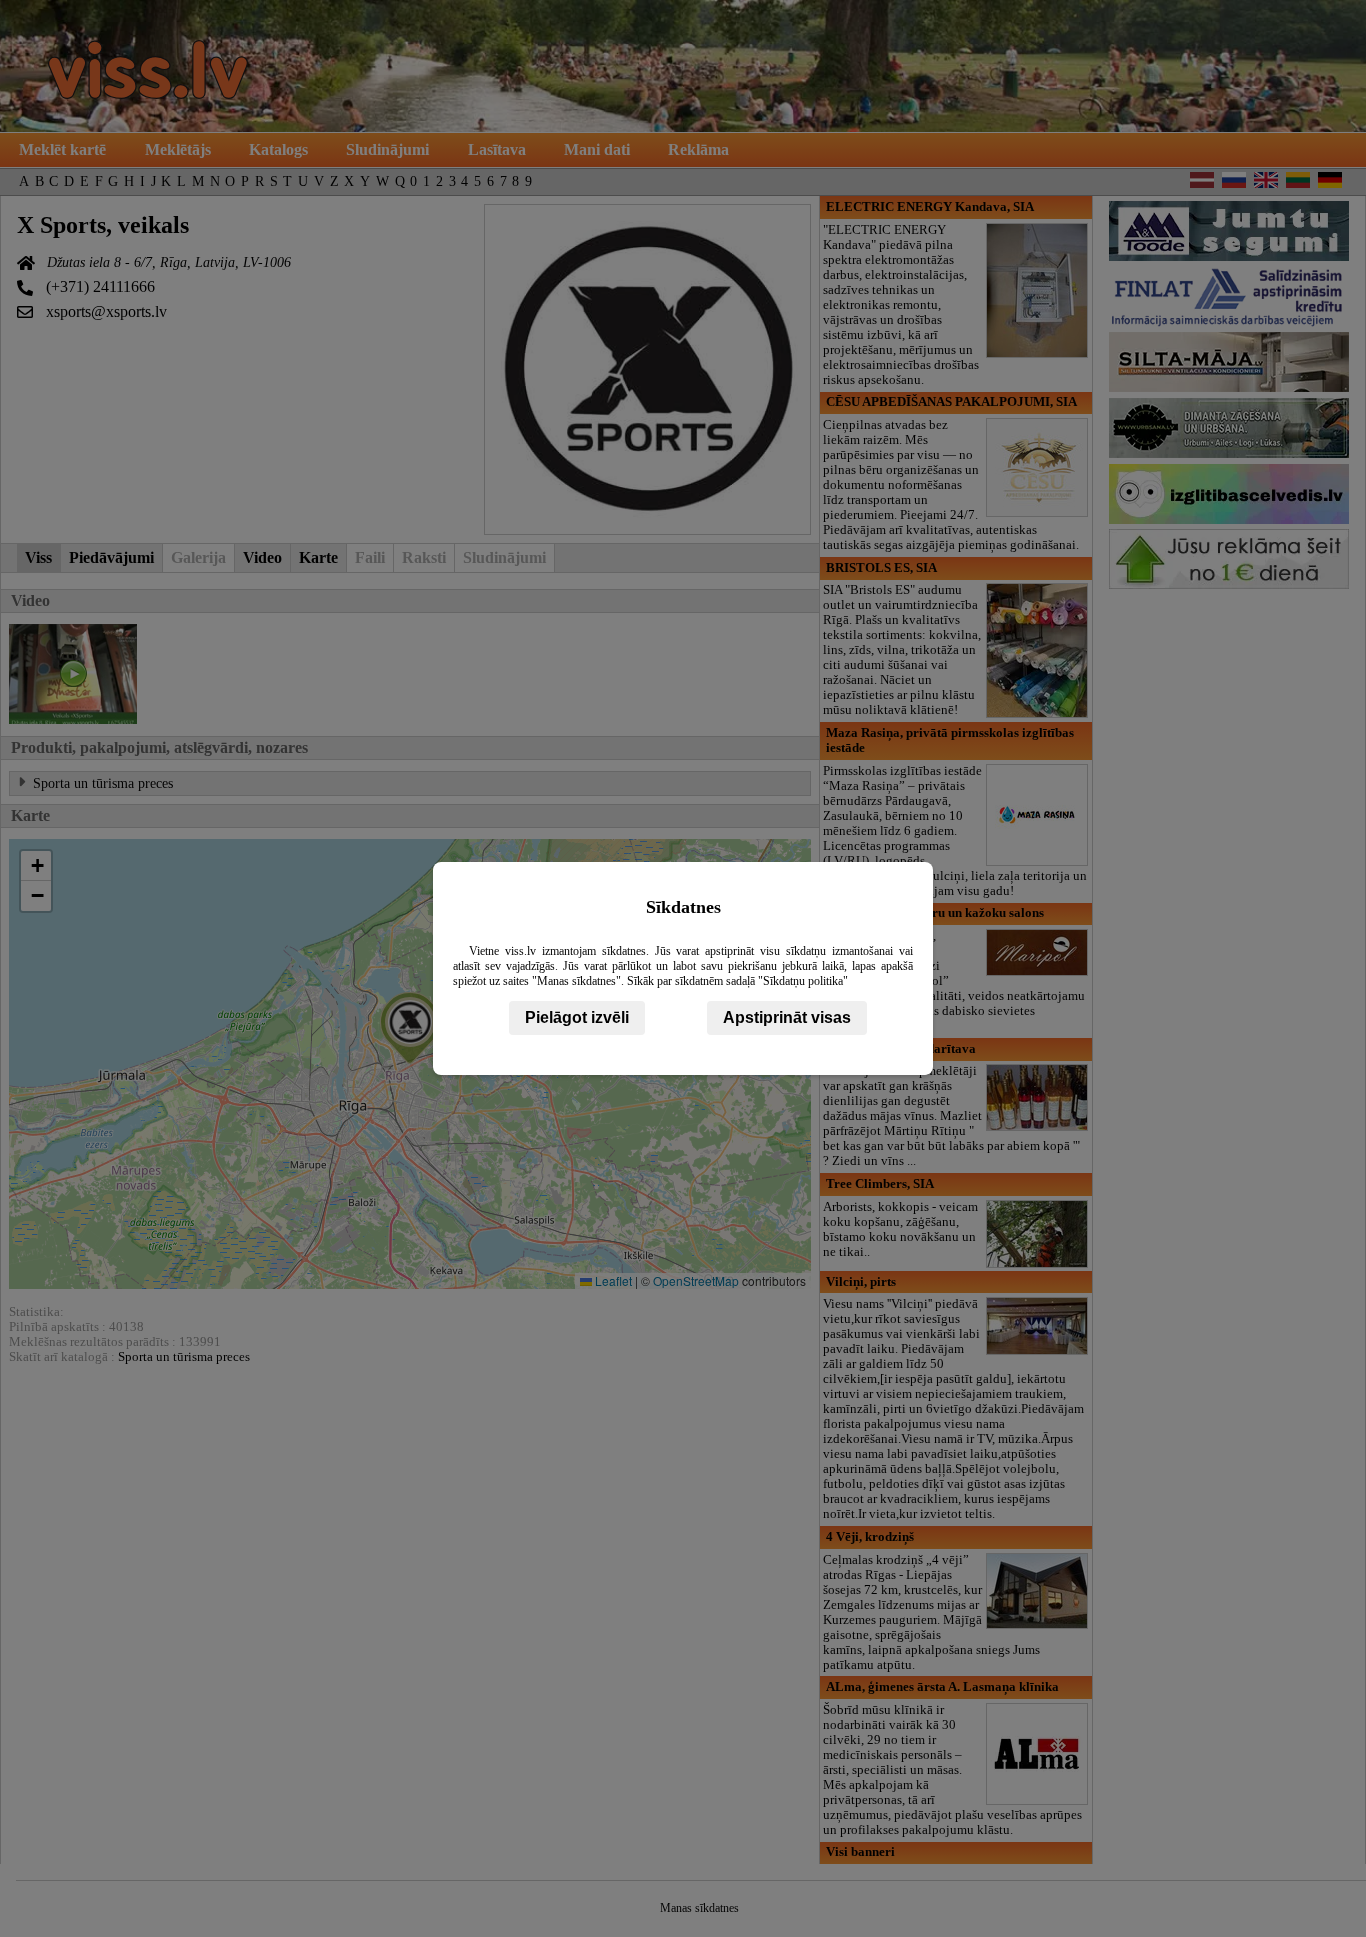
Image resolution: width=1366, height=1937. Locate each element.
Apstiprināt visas (787, 1017)
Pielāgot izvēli (577, 1017)
